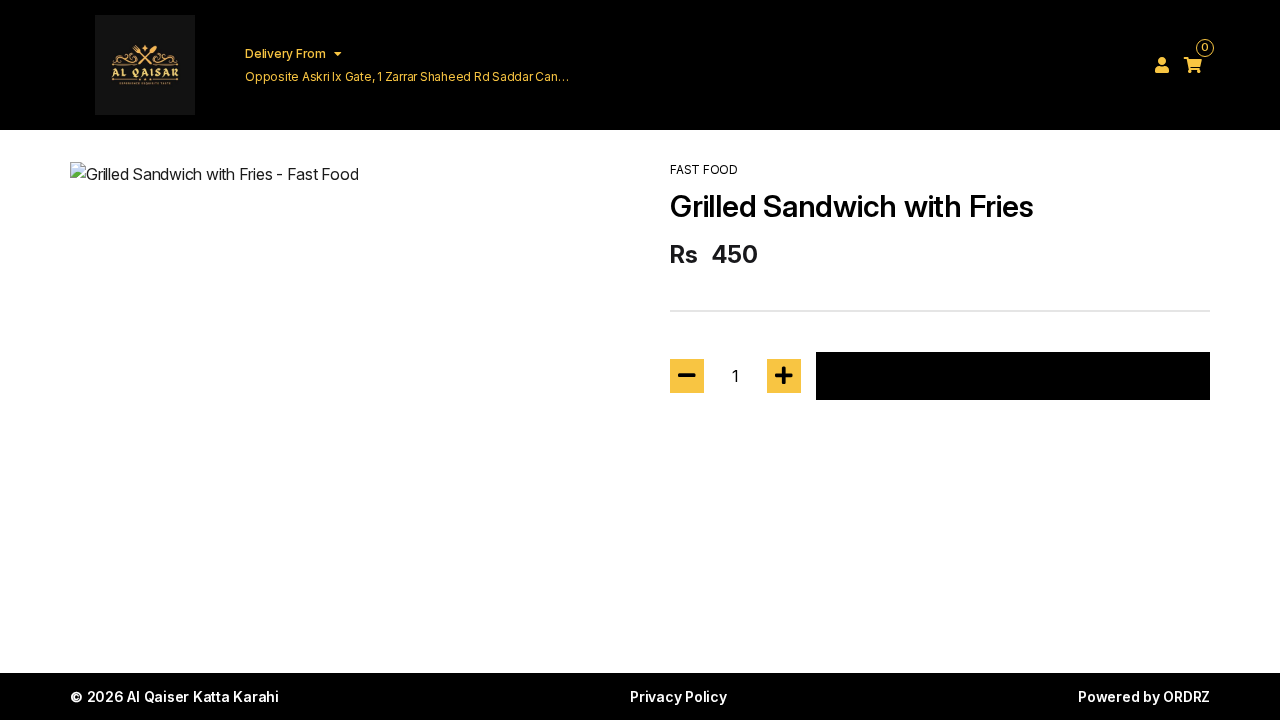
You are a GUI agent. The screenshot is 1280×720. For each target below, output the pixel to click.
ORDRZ (1186, 696)
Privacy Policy (678, 696)
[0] (1193, 65)
